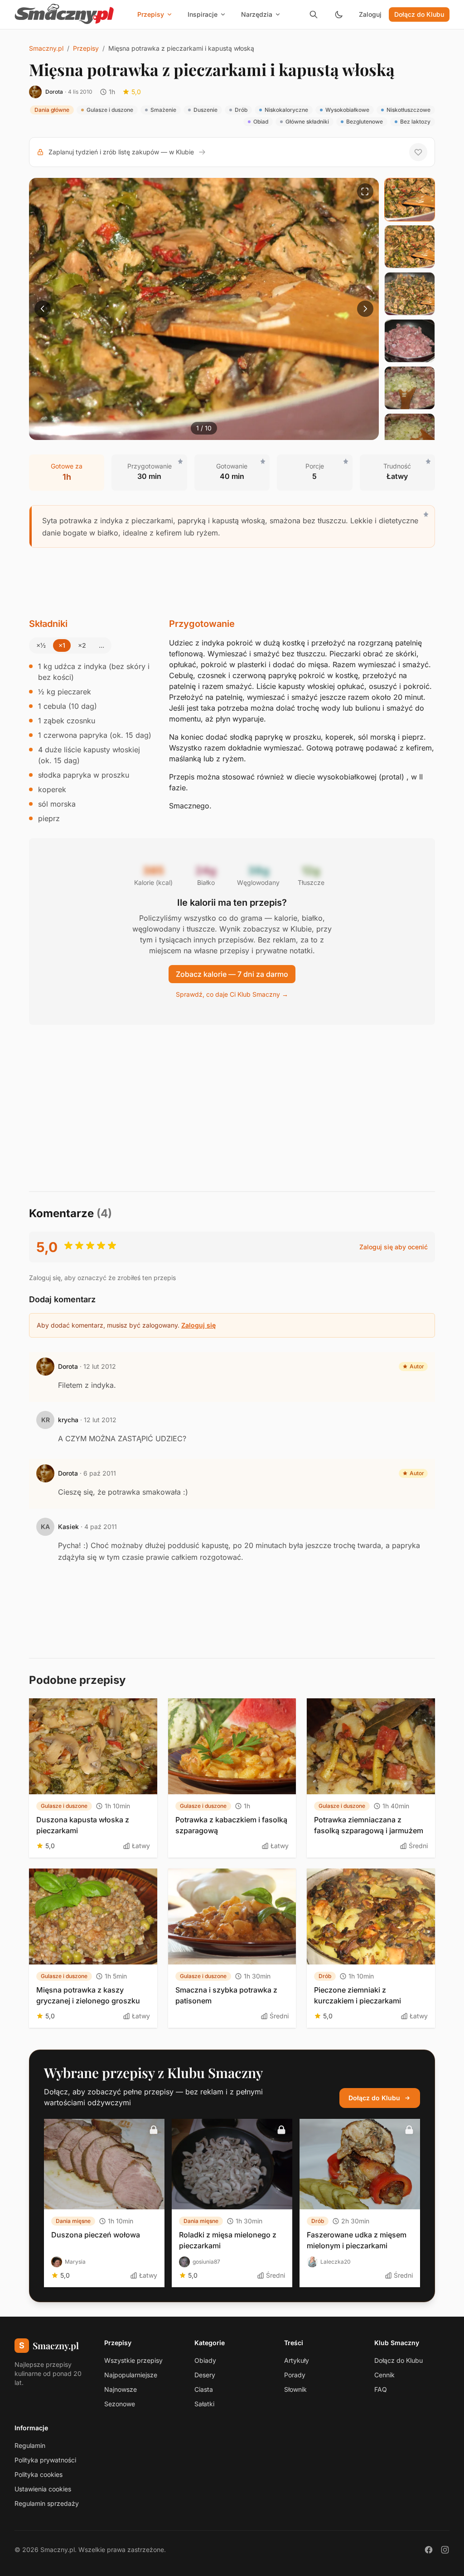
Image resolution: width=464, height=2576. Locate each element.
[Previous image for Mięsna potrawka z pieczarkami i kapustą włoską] (43, 309)
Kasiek (68, 1527)
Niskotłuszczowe (408, 110)
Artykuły (297, 2360)
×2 (82, 645)
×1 (62, 645)
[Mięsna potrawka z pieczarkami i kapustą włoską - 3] (410, 294)
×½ (41, 645)
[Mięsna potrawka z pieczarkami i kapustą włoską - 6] (410, 435)
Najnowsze (121, 2389)
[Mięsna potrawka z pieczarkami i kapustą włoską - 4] (410, 341)
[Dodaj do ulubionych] (418, 152)
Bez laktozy (415, 122)
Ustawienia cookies (43, 2489)
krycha (68, 1420)
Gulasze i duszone (110, 110)
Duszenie (205, 110)
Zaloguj (370, 14)
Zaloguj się (198, 1325)
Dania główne (52, 110)
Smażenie (163, 110)
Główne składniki (307, 122)
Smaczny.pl (46, 48)
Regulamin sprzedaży (47, 2503)
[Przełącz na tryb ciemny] (339, 14)
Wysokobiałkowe (347, 110)
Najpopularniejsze (131, 2375)
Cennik (384, 2375)
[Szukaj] (314, 14)
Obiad (261, 122)
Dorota (54, 92)
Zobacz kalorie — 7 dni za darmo (232, 974)
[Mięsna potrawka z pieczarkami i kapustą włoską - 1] (410, 200)
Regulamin (30, 2445)
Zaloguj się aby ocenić (394, 1247)
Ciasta (204, 2389)
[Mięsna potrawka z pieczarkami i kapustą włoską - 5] (410, 388)
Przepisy (86, 48)
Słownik (295, 2389)
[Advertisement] (232, 583)
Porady (295, 2375)
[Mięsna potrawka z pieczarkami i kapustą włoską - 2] (410, 247)
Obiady (205, 2360)
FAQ (381, 2389)
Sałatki (204, 2404)
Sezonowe (120, 2404)
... (101, 645)
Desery (205, 2375)
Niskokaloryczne (286, 110)
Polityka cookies (39, 2474)
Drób (241, 110)
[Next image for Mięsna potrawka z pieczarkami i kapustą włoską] (365, 309)
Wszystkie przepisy (133, 2360)
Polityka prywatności (45, 2460)
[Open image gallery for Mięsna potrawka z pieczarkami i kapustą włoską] (365, 191)
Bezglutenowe (365, 122)
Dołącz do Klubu (419, 14)
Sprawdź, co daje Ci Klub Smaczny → (232, 994)
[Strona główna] (64, 14)
